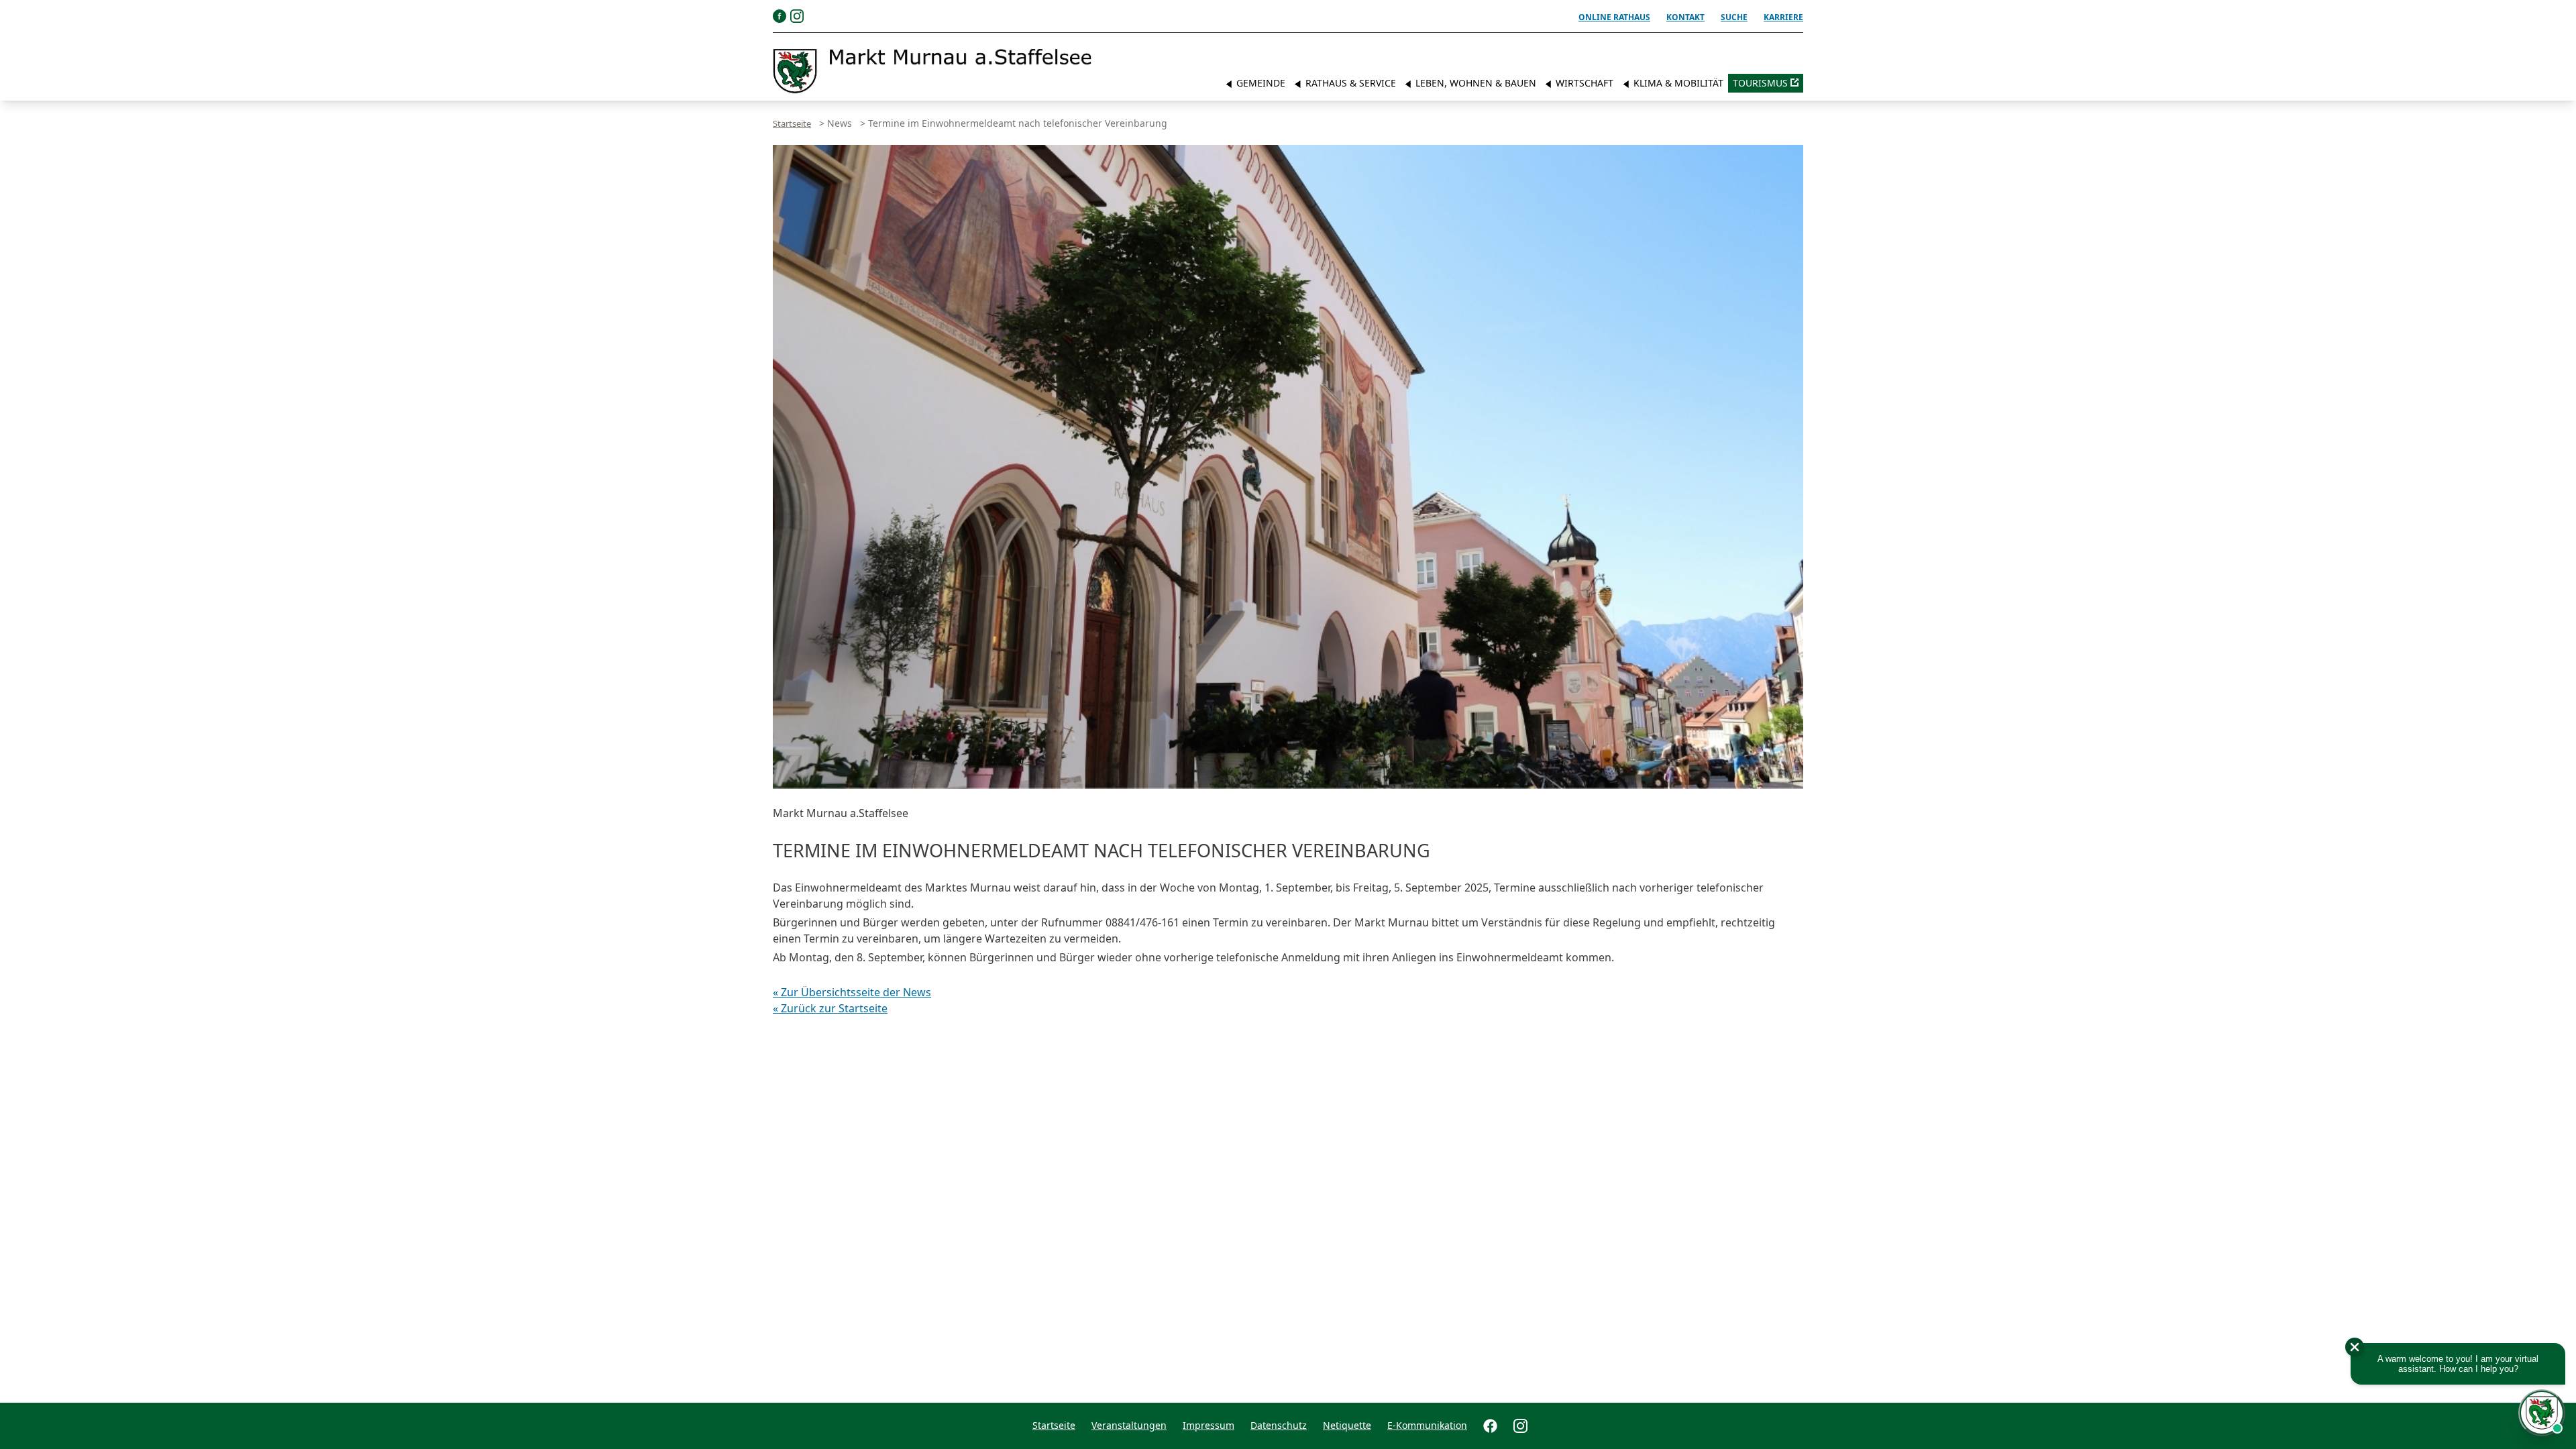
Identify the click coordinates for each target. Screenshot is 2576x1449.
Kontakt (1685, 17)
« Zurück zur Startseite (830, 1008)
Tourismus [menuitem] (1760, 83)
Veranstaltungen (1129, 1425)
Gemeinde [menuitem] (1259, 83)
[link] (932, 71)
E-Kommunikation (1427, 1425)
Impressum (1209, 1425)
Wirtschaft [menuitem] (1583, 83)
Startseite (792, 123)
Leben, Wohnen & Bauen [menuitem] (1474, 83)
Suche (1734, 17)
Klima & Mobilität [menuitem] (1677, 83)
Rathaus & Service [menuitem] (1349, 83)
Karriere (1783, 17)
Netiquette (1347, 1425)
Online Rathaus (1614, 17)
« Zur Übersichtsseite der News (852, 992)
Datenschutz (1279, 1425)
